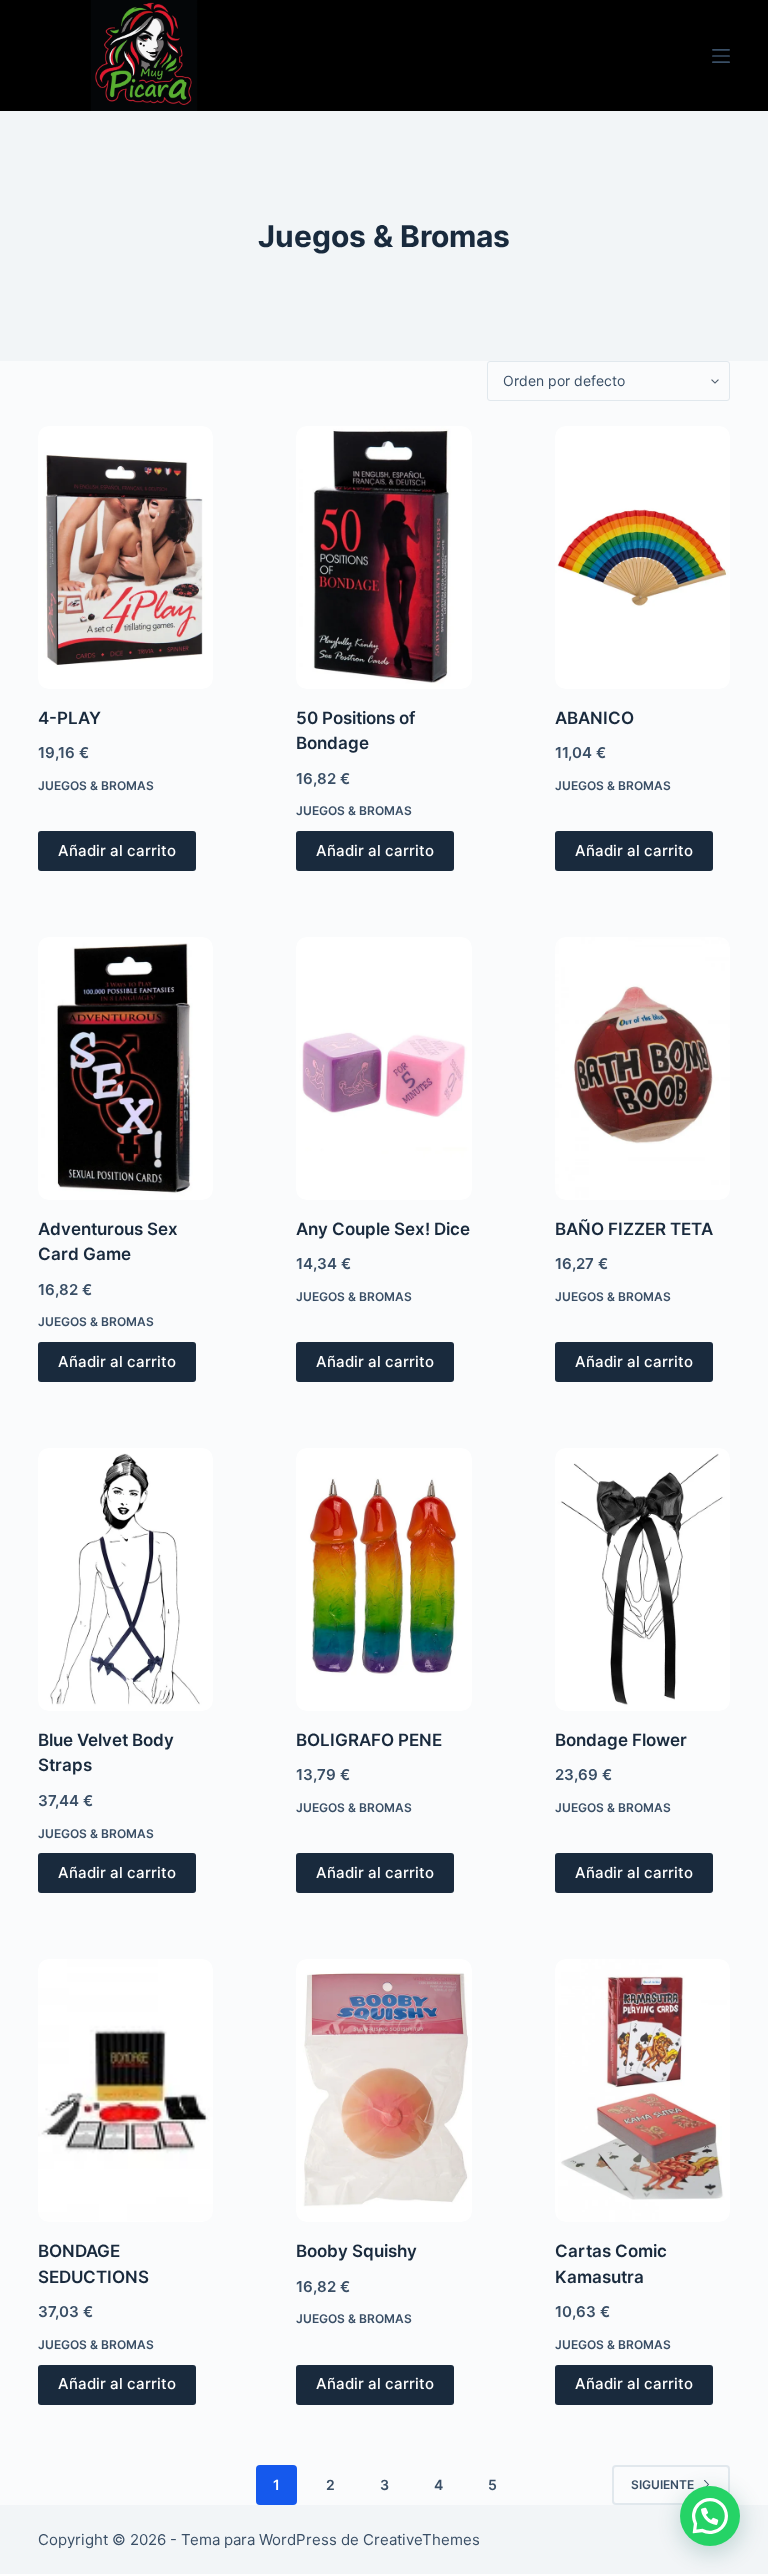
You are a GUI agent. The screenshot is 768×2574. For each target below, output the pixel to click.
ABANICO (594, 718)
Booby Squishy (356, 2251)
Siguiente (662, 2484)
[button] (710, 2516)
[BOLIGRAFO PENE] (383, 1579)
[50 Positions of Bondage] (383, 557)
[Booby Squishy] (383, 2090)
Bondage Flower (621, 1740)
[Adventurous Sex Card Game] (125, 1068)
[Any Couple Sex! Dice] (383, 1068)
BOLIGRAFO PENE (369, 1740)
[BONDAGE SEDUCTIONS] (125, 2090)
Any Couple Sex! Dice (383, 1229)
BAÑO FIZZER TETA (634, 1229)
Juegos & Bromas (96, 785)
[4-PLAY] (125, 557)
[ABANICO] (642, 557)
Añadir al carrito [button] (117, 850)
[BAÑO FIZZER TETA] (642, 1068)
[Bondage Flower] (642, 1579)
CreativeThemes (421, 2539)
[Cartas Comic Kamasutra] (642, 2090)
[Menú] (721, 56)
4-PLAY (69, 718)
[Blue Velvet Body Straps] (125, 1579)
